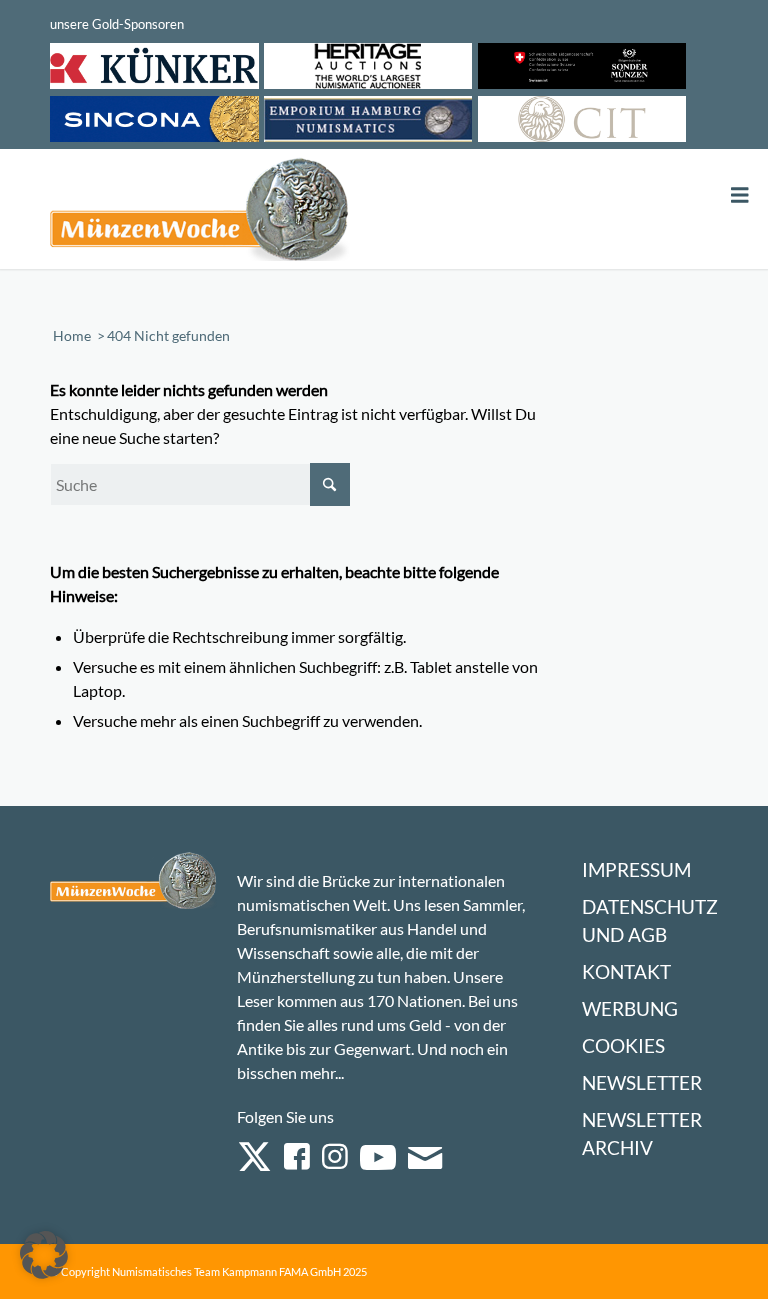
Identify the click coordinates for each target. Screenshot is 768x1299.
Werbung (630, 1008)
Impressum (636, 869)
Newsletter (642, 1082)
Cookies (623, 1045)
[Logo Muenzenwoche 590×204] (200, 213)
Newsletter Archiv (642, 1133)
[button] (44, 1255)
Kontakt (626, 971)
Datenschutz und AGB (650, 920)
